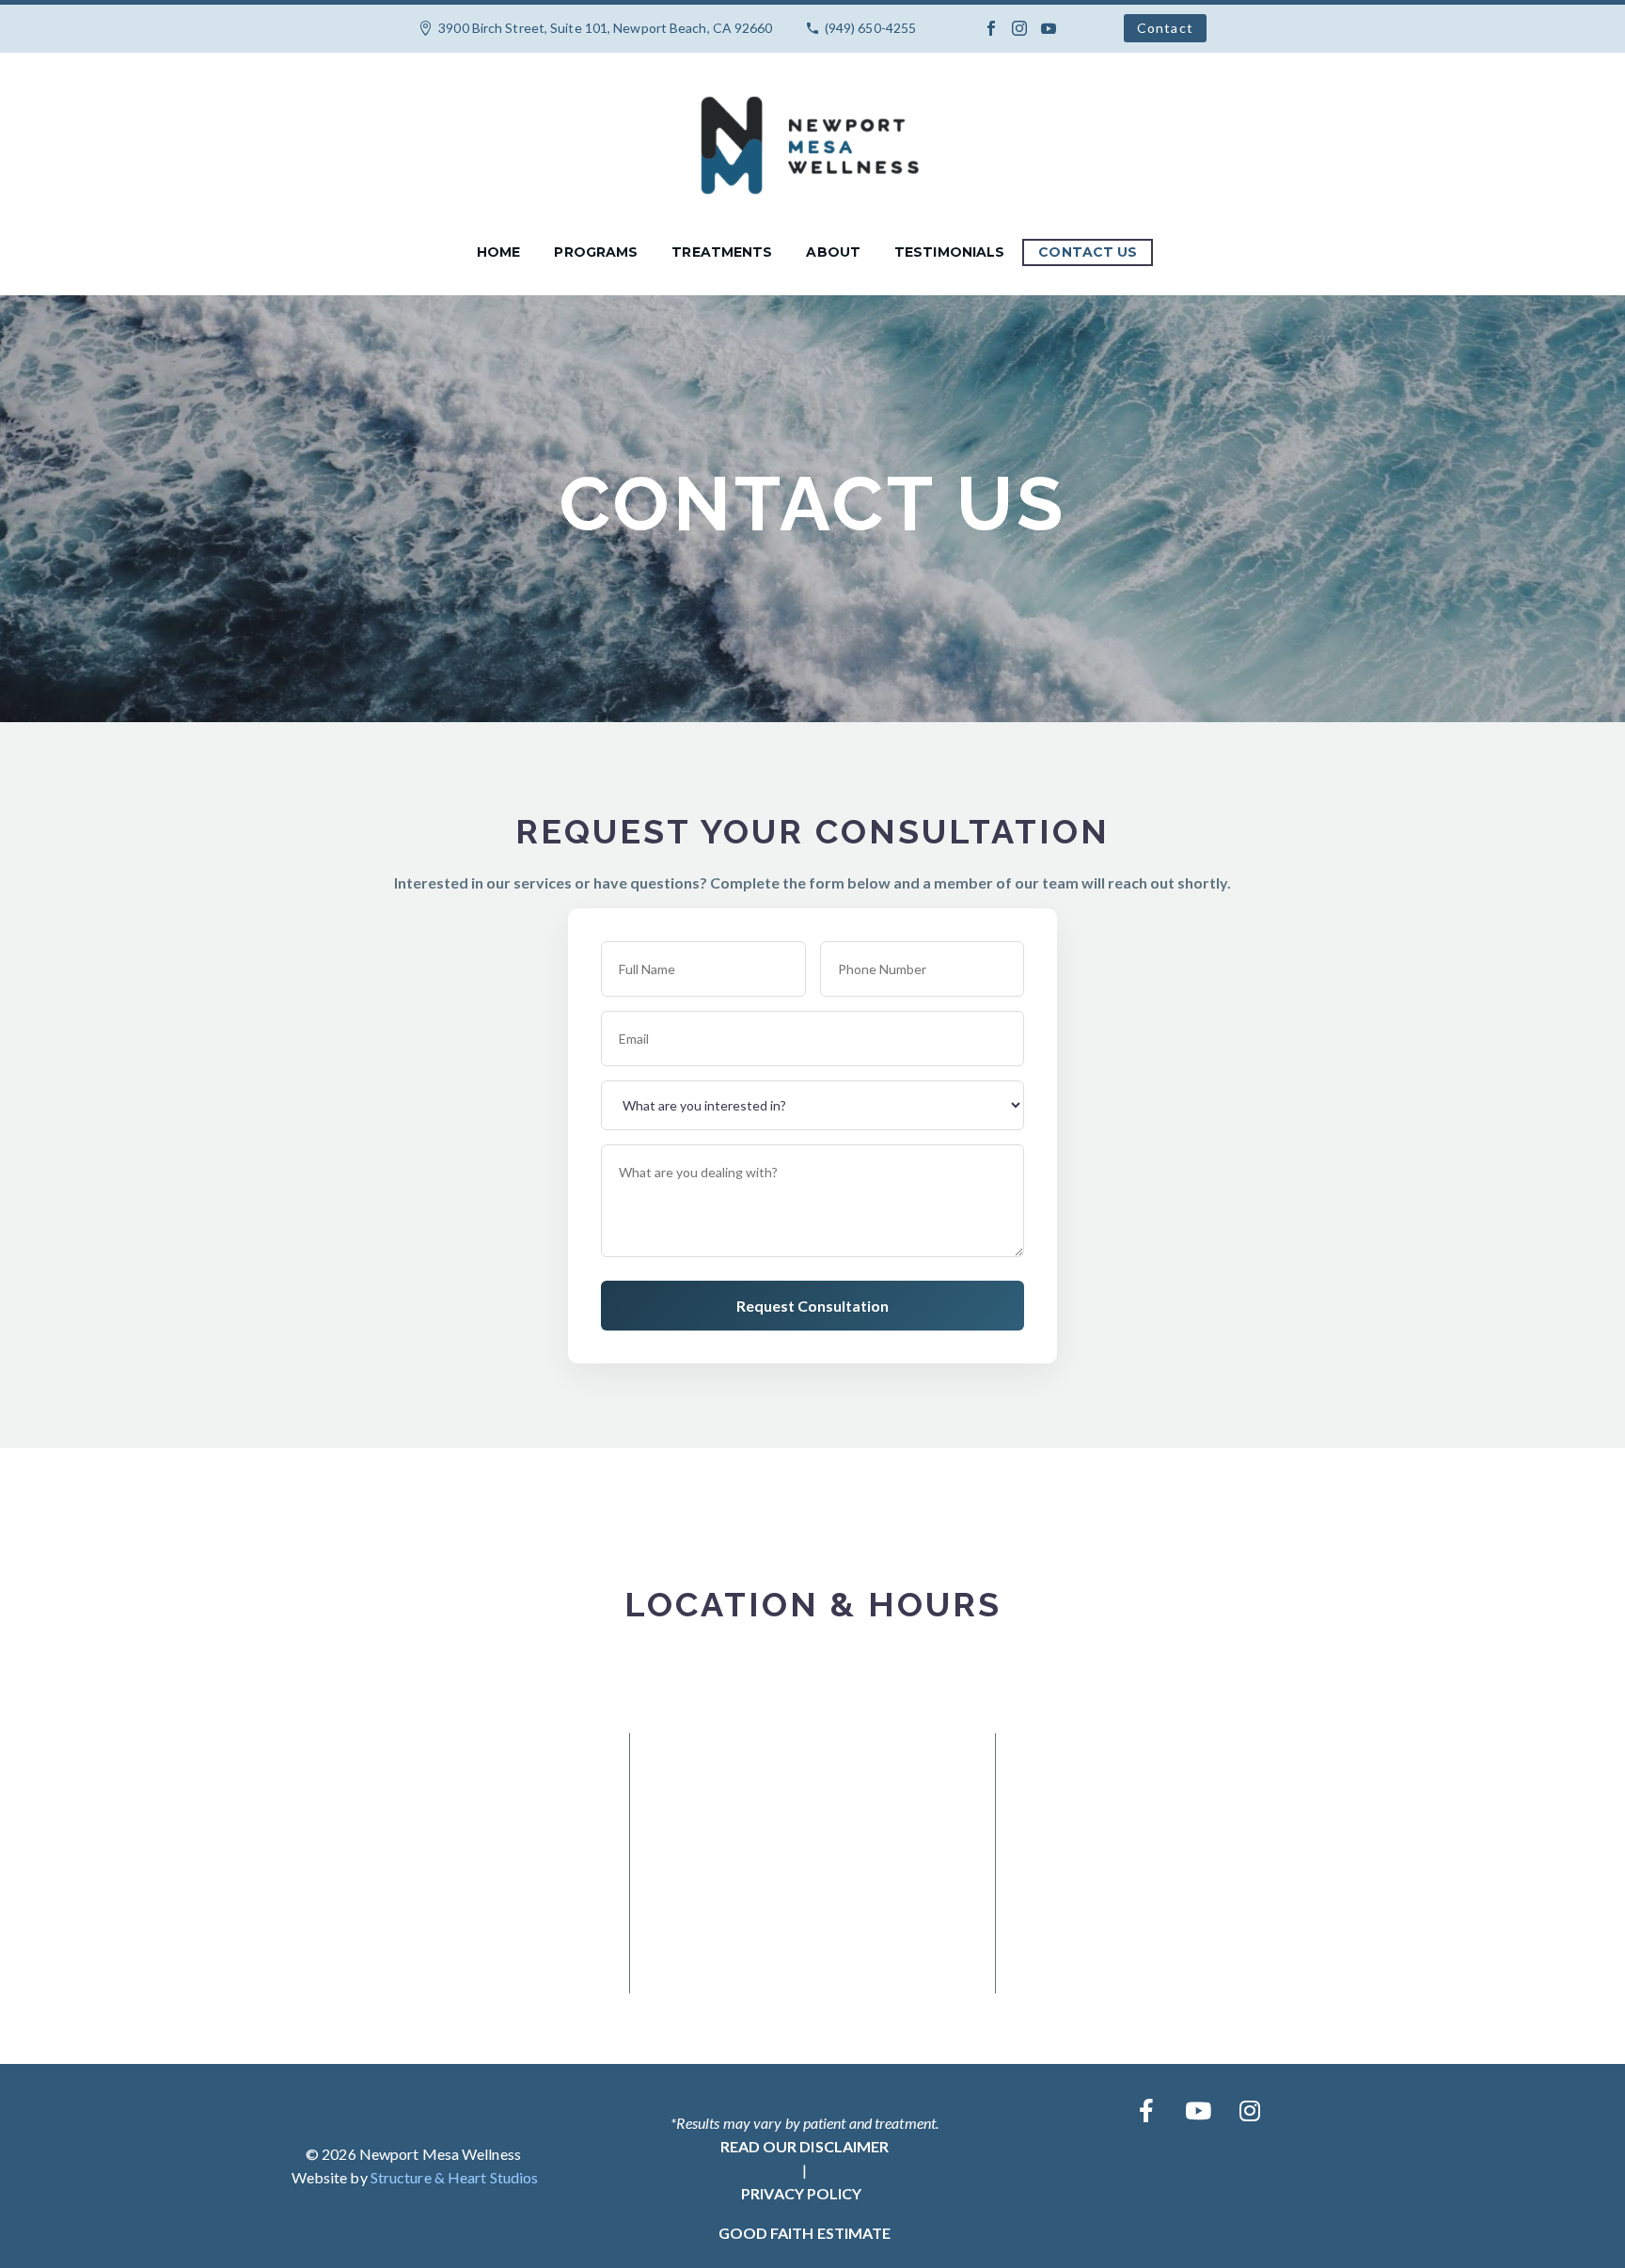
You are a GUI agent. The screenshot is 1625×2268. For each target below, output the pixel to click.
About (833, 252)
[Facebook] (991, 28)
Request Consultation (812, 1306)
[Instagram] (1019, 28)
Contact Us (1088, 252)
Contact (1165, 28)
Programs (596, 252)
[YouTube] (1049, 28)
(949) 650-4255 (870, 28)
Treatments (722, 252)
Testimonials (949, 252)
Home (498, 252)
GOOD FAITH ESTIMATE (805, 2233)
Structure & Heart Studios (455, 2177)
